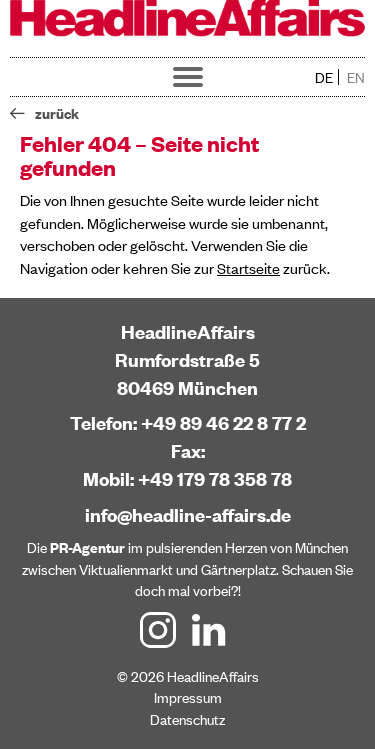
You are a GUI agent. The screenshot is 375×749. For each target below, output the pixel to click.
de (324, 76)
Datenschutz (187, 718)
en (356, 76)
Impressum (188, 696)
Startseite (248, 267)
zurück (57, 112)
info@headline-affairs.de (188, 514)
